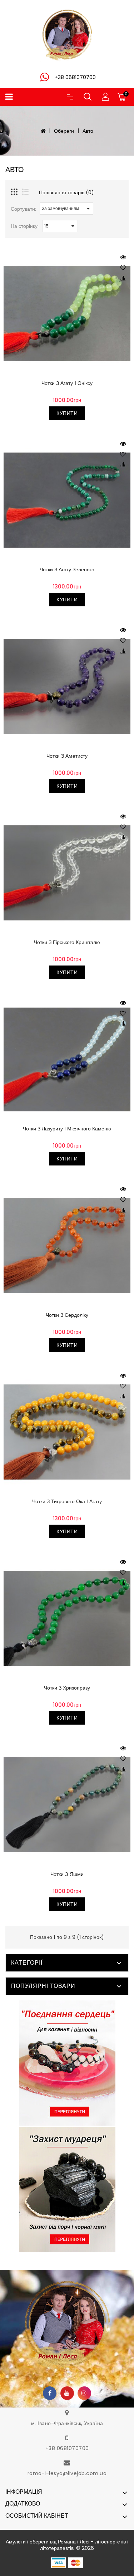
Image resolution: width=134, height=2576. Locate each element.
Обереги (64, 131)
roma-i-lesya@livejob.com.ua (67, 2473)
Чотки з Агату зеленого (67, 570)
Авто (88, 131)
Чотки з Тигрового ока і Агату (67, 1501)
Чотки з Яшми (67, 1874)
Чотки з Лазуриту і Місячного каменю (67, 1129)
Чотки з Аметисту (67, 756)
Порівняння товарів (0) (66, 192)
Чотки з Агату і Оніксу (67, 383)
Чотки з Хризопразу (67, 1688)
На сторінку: (25, 226)
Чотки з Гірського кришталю (67, 942)
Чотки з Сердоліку (67, 1315)
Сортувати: (23, 209)
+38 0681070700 (67, 2448)
